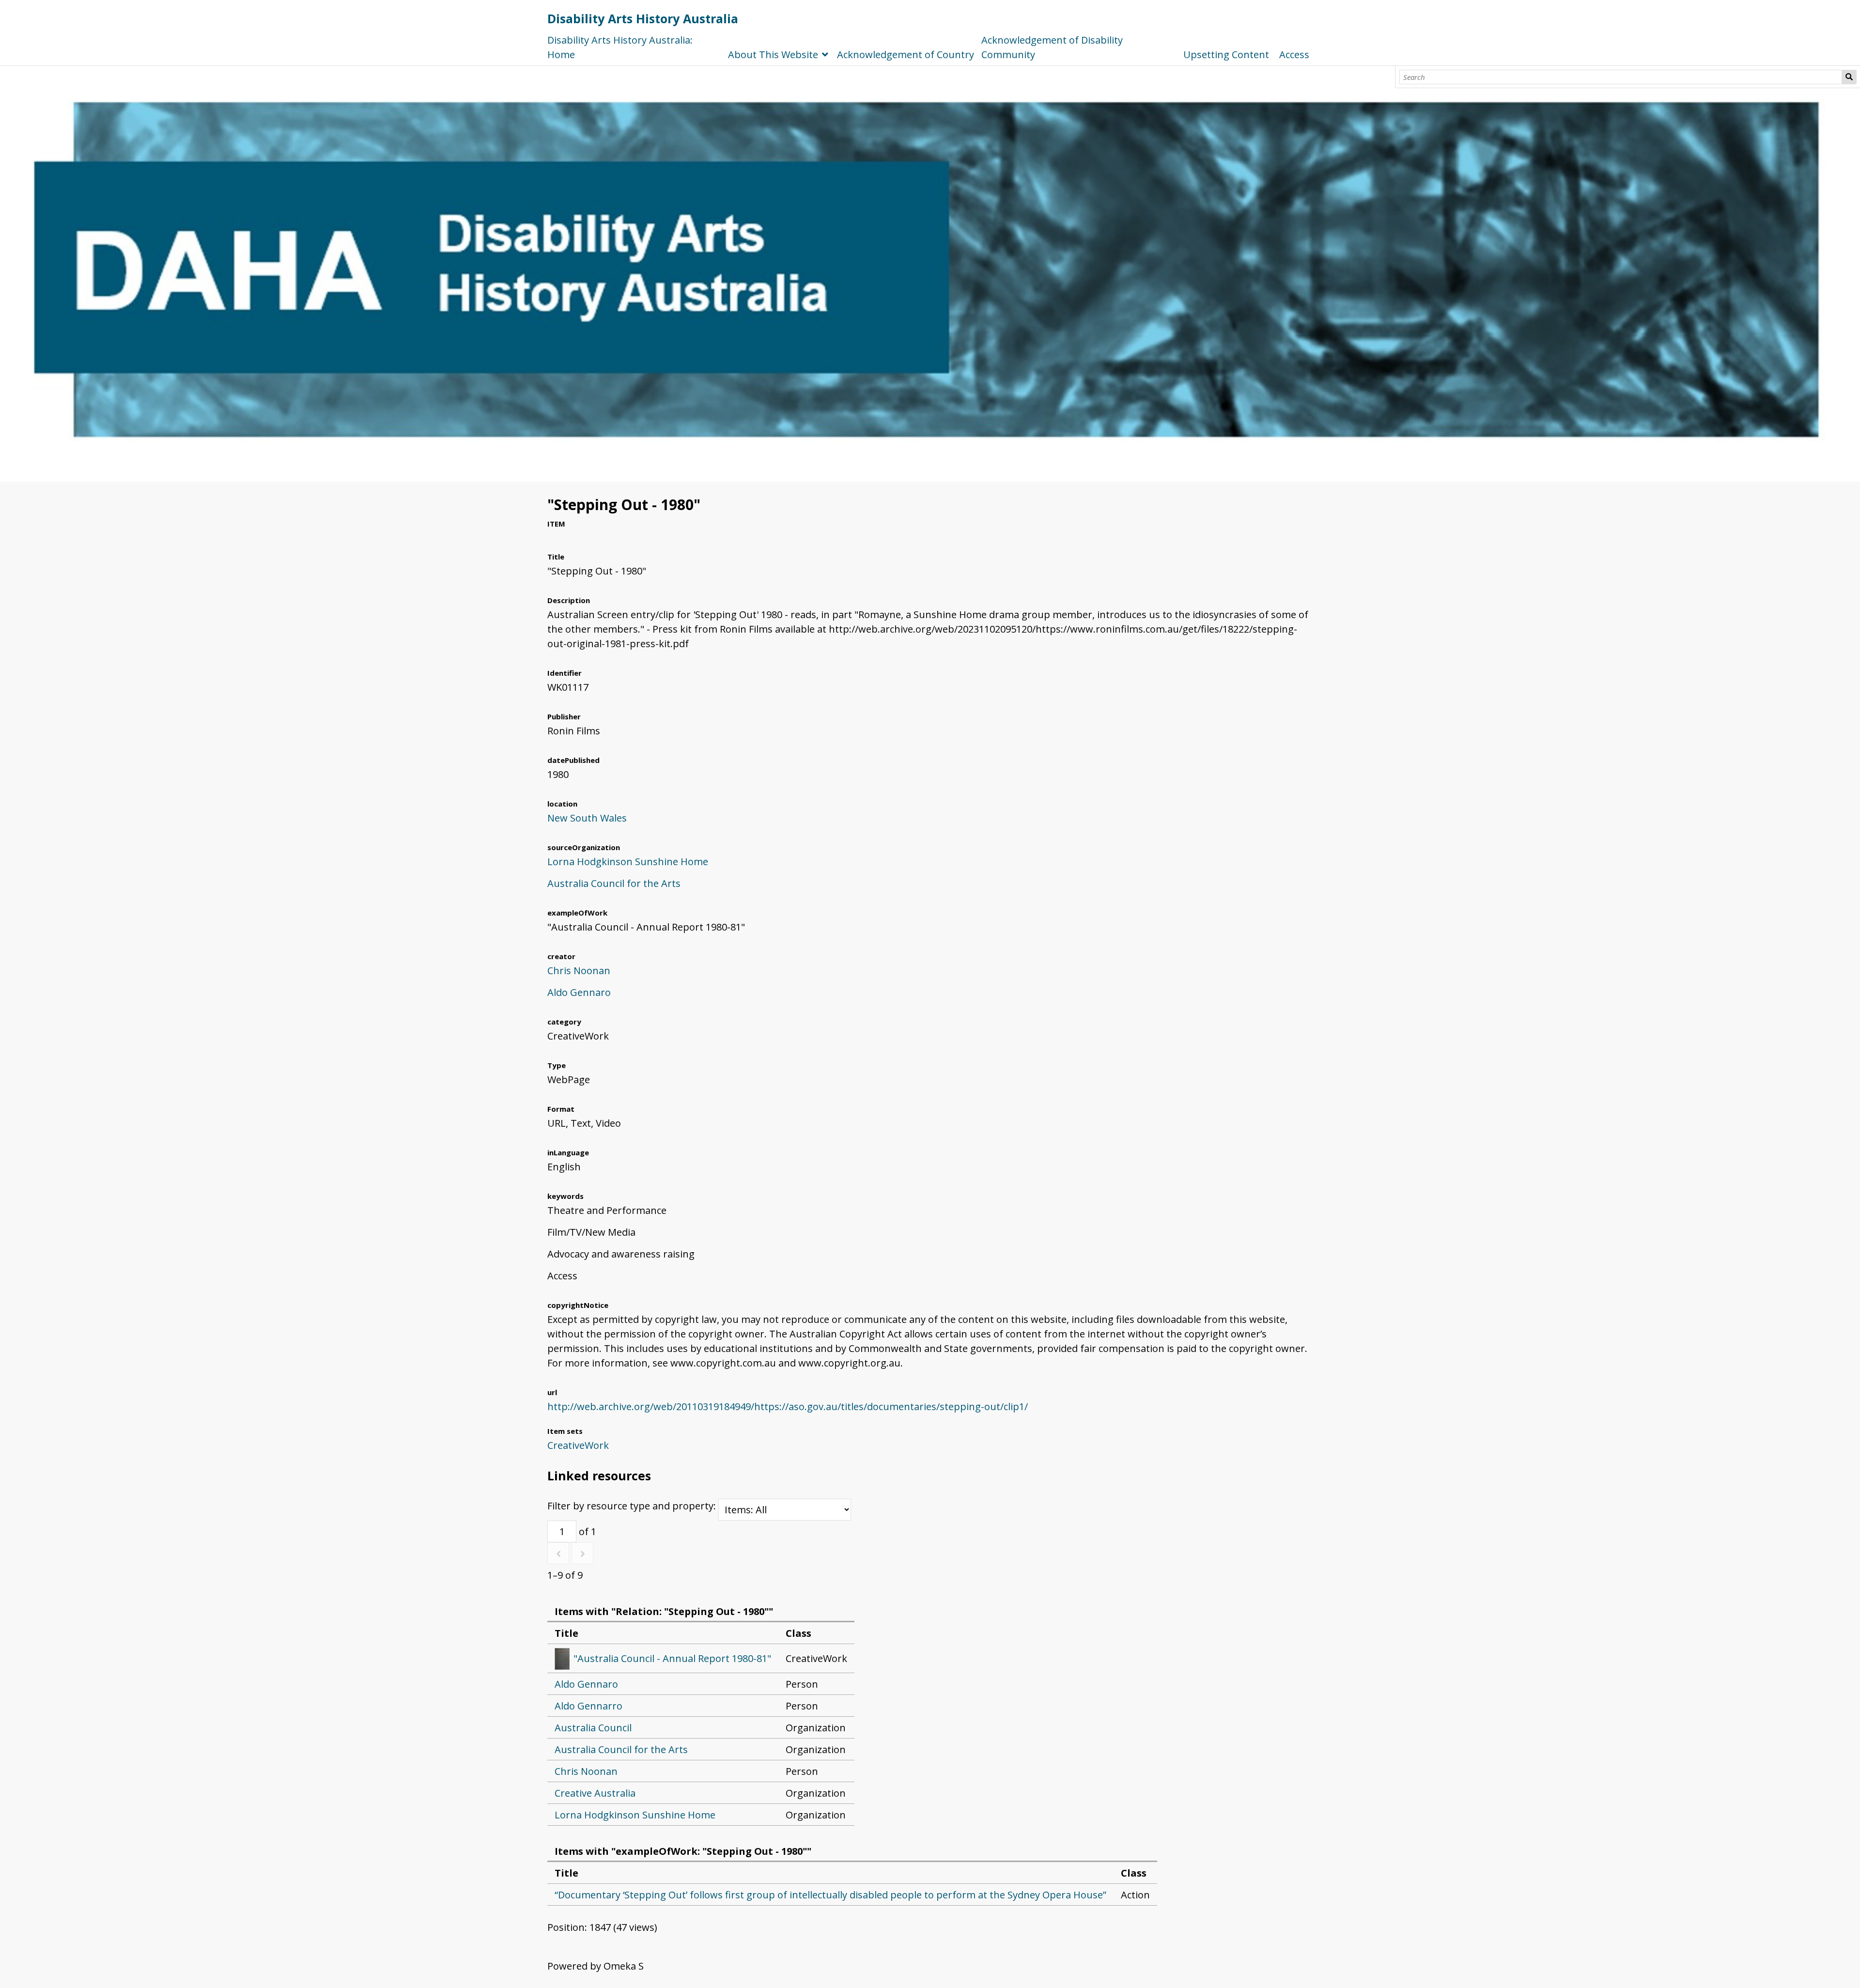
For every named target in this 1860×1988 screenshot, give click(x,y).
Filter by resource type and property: (633, 1506)
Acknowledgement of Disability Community (1052, 47)
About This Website (773, 54)
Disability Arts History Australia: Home (620, 47)
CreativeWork (578, 1445)
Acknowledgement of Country (906, 54)
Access (1294, 54)
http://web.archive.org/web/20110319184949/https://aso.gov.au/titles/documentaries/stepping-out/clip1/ (788, 1406)
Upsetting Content (1226, 54)
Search (1849, 77)
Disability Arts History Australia (643, 18)
